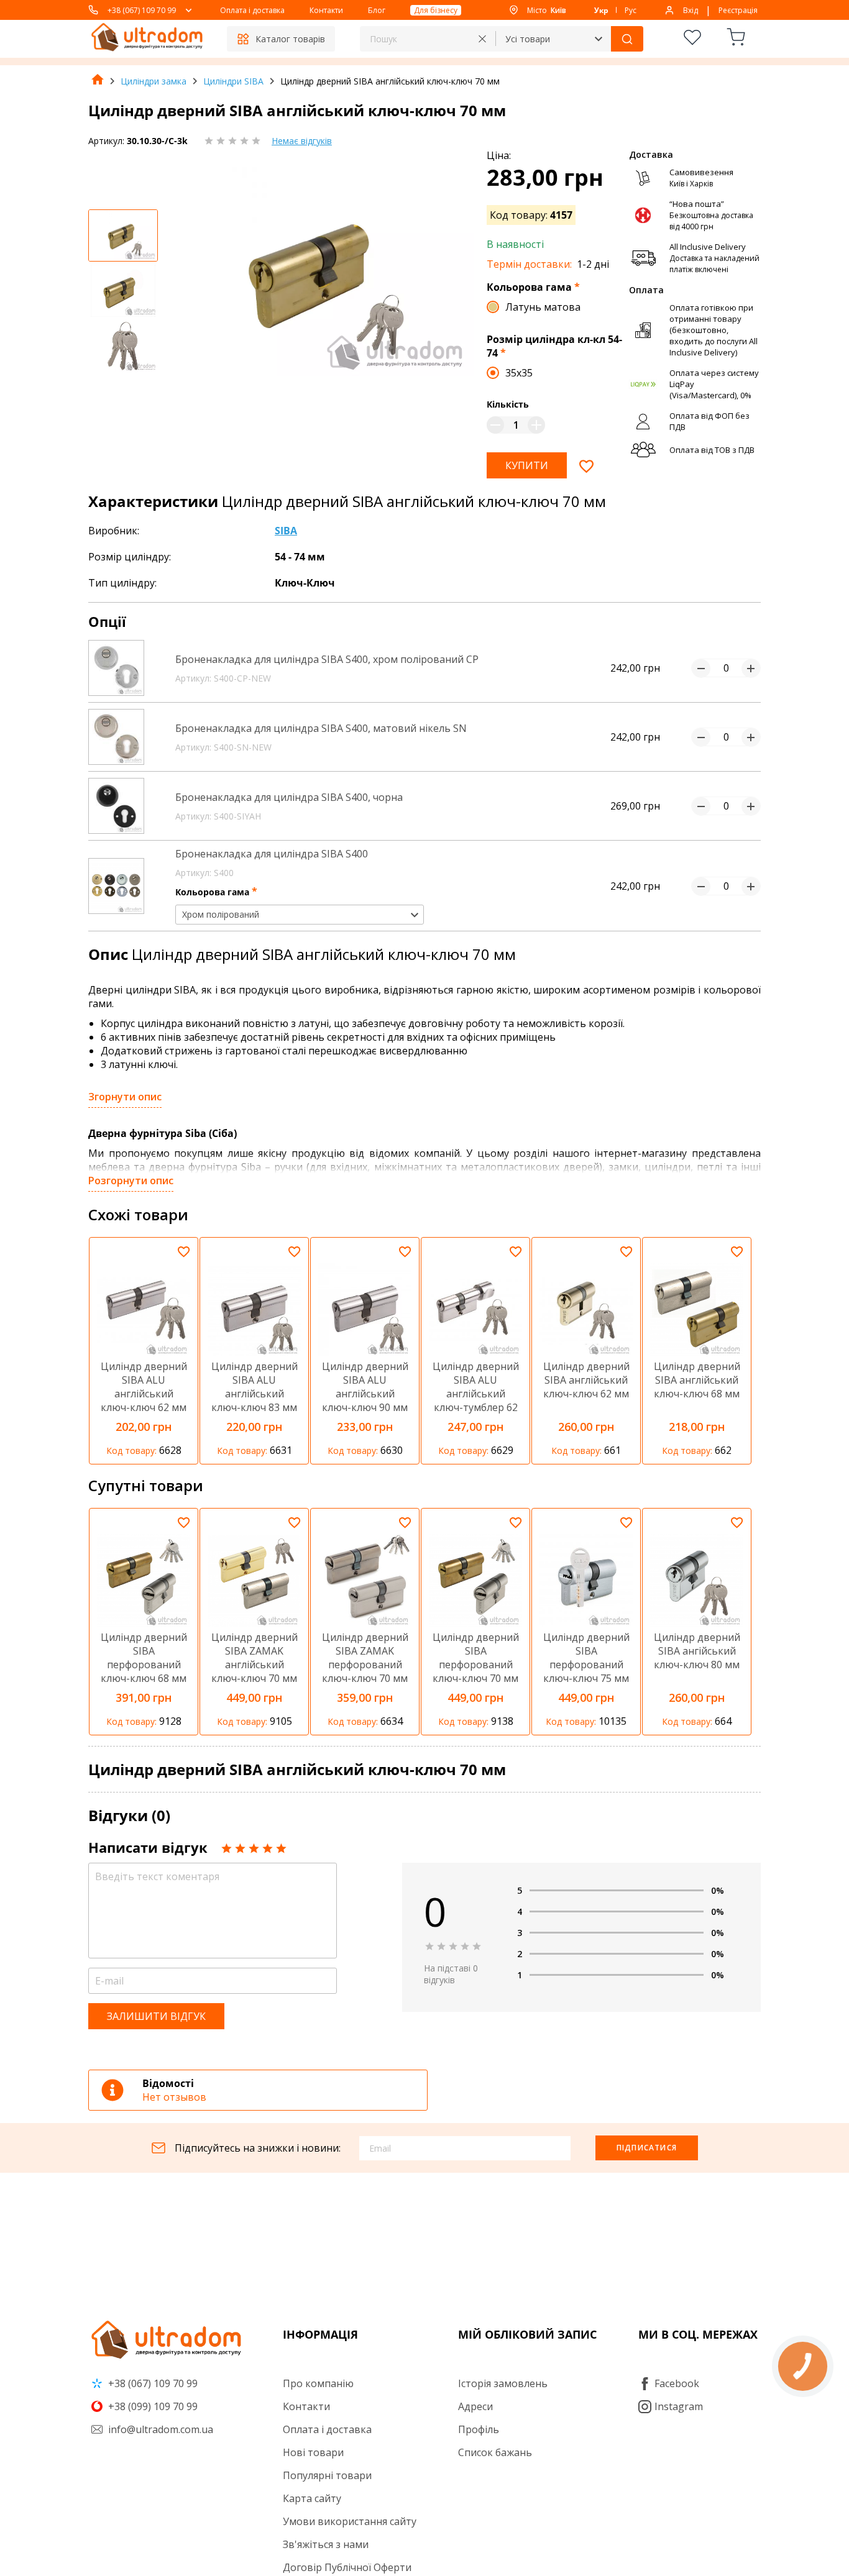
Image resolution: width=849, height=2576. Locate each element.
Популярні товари (327, 2475)
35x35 (519, 373)
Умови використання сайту (350, 2521)
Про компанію (318, 2383)
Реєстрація (738, 10)
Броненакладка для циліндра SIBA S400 (272, 854)
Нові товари (313, 2452)
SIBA (286, 531)
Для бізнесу (436, 10)
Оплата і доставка (252, 10)
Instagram (679, 2406)
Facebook (677, 2383)
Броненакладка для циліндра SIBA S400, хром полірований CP (327, 659)
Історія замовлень (503, 2383)
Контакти (326, 10)
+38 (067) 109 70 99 (142, 10)
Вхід (691, 10)
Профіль (479, 2429)
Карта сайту (312, 2498)
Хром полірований (221, 914)
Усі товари (528, 39)
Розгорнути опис (131, 1181)
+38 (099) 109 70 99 (152, 2406)
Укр (601, 10)
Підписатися (647, 2148)
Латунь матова (543, 307)
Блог (377, 10)
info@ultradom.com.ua (159, 2429)
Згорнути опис (125, 1097)
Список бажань (495, 2452)
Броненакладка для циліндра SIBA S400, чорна (289, 797)
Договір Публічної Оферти (347, 2567)
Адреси (475, 2406)
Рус (631, 10)
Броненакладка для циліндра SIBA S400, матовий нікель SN (321, 728)
